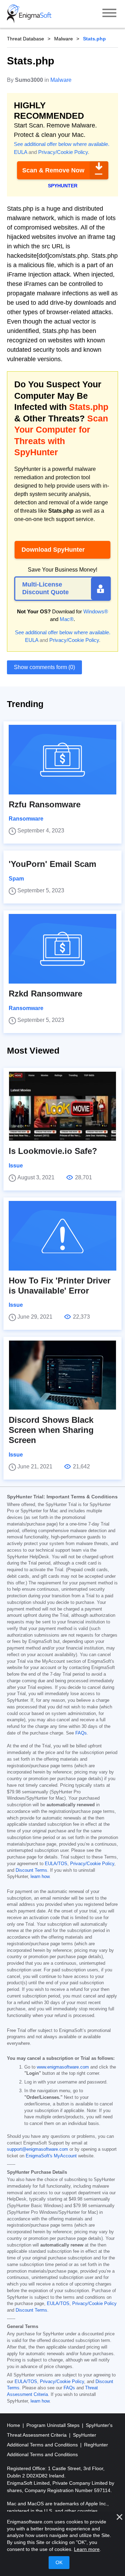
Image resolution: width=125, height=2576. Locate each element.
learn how (40, 1877)
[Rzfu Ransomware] (62, 760)
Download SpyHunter (53, 550)
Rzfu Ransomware (45, 804)
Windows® (96, 611)
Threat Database (26, 39)
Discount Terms (31, 1870)
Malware (64, 39)
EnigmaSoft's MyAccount (51, 2156)
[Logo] (29, 14)
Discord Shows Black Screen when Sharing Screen (51, 1430)
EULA (20, 152)
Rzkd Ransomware (45, 994)
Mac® (67, 619)
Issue (16, 1166)
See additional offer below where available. (62, 144)
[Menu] (109, 14)
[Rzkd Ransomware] (62, 949)
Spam (16, 879)
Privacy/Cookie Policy (63, 152)
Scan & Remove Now (53, 170)
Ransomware (26, 819)
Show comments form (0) (44, 667)
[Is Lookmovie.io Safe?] (62, 1106)
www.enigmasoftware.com (63, 2067)
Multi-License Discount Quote (45, 588)
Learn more (87, 2549)
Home (14, 2425)
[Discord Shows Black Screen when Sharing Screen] (62, 1375)
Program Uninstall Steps (54, 2425)
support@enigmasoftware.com (37, 2149)
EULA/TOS (56, 1864)
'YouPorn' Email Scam (52, 864)
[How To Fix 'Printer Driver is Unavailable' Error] (62, 1236)
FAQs (81, 1733)
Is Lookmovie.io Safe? (53, 1151)
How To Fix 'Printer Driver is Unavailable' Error (60, 1286)
